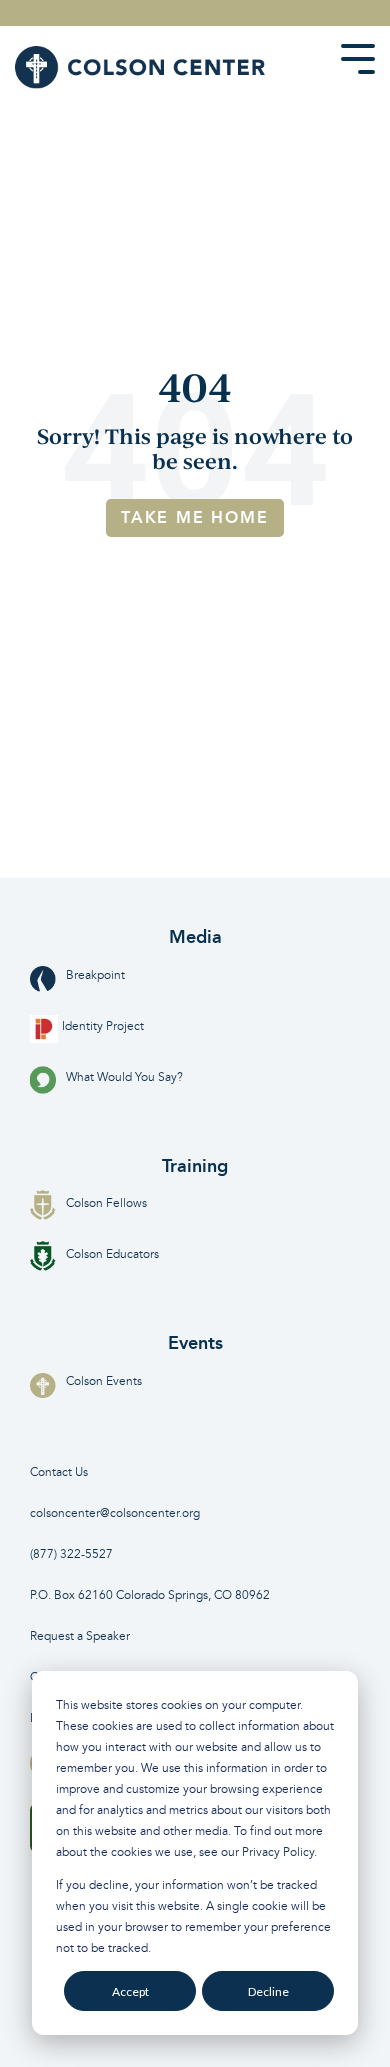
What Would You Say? (124, 1077)
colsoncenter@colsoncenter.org (115, 1513)
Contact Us (59, 1472)
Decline (268, 1991)
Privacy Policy (278, 1852)
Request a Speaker (80, 1636)
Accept (130, 1991)
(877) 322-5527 (71, 1554)
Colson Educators (112, 1254)
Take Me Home (195, 517)
